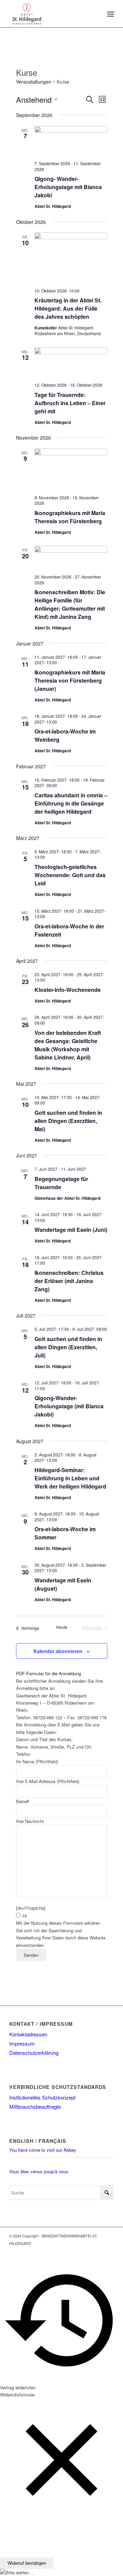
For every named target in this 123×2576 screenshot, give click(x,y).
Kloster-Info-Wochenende (68, 990)
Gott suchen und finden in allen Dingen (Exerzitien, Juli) (68, 1347)
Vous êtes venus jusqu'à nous (39, 2171)
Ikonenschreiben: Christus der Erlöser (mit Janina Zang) (69, 1281)
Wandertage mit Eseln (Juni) (71, 1230)
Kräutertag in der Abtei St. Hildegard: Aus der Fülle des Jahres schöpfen (68, 308)
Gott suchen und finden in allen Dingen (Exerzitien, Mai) (68, 1121)
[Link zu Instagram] (109, 2250)
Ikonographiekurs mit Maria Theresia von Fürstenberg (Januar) (70, 680)
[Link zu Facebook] (98, 2250)
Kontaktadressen (28, 2034)
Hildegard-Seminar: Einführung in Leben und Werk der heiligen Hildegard (70, 1478)
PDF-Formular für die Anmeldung (49, 1673)
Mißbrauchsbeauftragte (35, 2107)
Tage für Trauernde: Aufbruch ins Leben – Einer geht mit (70, 403)
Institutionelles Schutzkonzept (42, 2097)
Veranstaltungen (34, 82)
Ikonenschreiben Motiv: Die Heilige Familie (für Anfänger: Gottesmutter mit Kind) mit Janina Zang (70, 604)
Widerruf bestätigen (27, 2563)
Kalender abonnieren (58, 1651)
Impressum (22, 2043)
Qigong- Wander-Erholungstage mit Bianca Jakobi (68, 187)
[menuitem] (110, 14)
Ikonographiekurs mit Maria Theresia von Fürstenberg (70, 517)
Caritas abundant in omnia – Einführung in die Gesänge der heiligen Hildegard (71, 803)
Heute (62, 1627)
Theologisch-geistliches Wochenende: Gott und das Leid (70, 875)
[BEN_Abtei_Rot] (51, 14)
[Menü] (110, 14)
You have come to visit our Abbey (43, 2150)
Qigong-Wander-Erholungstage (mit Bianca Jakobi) (69, 1406)
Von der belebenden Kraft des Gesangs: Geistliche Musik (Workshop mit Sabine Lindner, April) (68, 1045)
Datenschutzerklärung (34, 2053)
